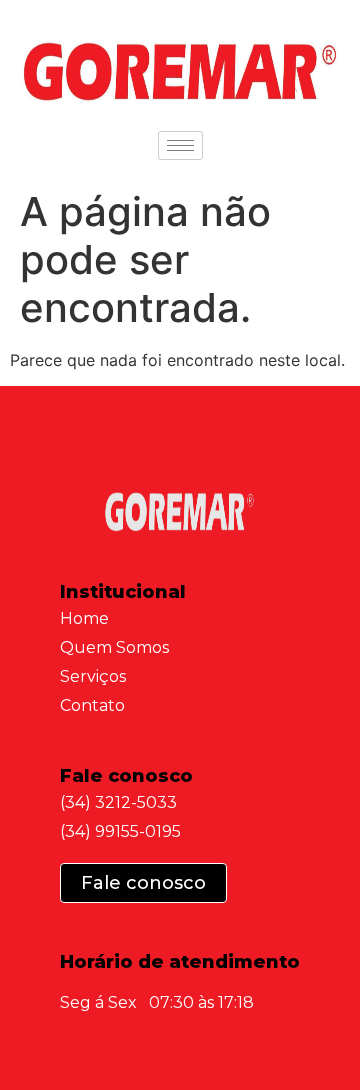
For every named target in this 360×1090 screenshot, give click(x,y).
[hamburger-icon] (180, 145)
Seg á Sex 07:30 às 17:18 (157, 1002)
